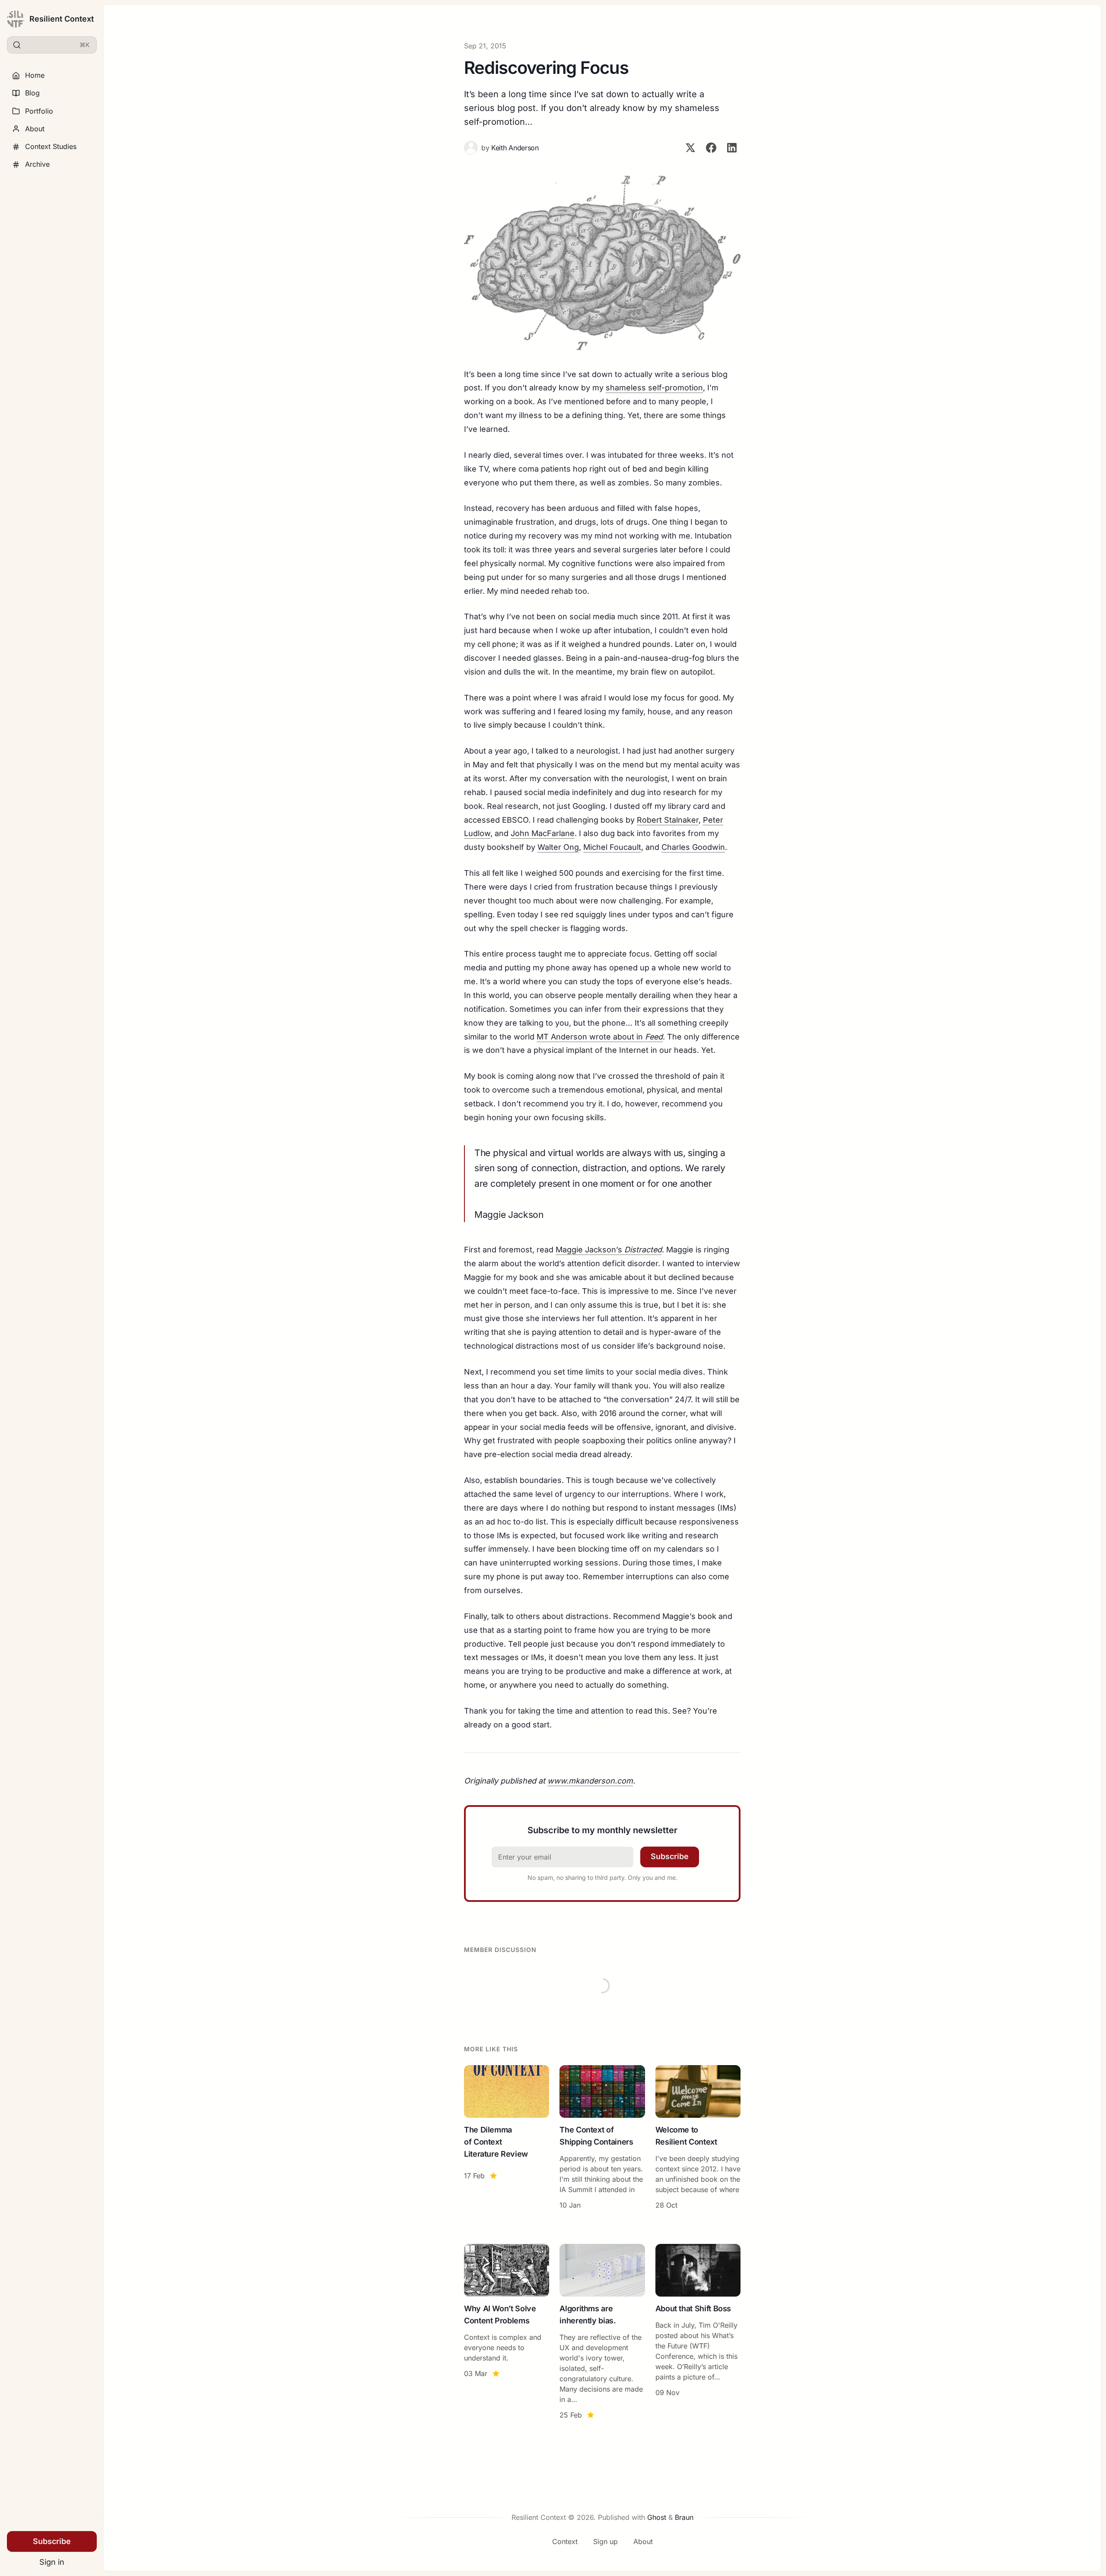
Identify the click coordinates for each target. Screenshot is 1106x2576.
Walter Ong (558, 847)
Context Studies (51, 146)
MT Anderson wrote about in (600, 1037)
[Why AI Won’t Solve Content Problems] (507, 2333)
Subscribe (52, 2541)
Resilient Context (62, 19)
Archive (37, 164)
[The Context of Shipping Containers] (602, 2139)
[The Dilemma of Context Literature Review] (507, 2139)
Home (35, 75)
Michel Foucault (612, 847)
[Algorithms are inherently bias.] (602, 2333)
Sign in (52, 2562)
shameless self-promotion (654, 388)
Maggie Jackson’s (609, 1250)
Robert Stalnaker (668, 820)
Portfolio (39, 111)
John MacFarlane (543, 833)
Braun (684, 2517)
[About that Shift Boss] (698, 2333)
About (35, 129)
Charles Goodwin (693, 847)
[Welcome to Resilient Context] (698, 2139)
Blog (32, 93)
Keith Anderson (515, 148)
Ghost (657, 2517)
